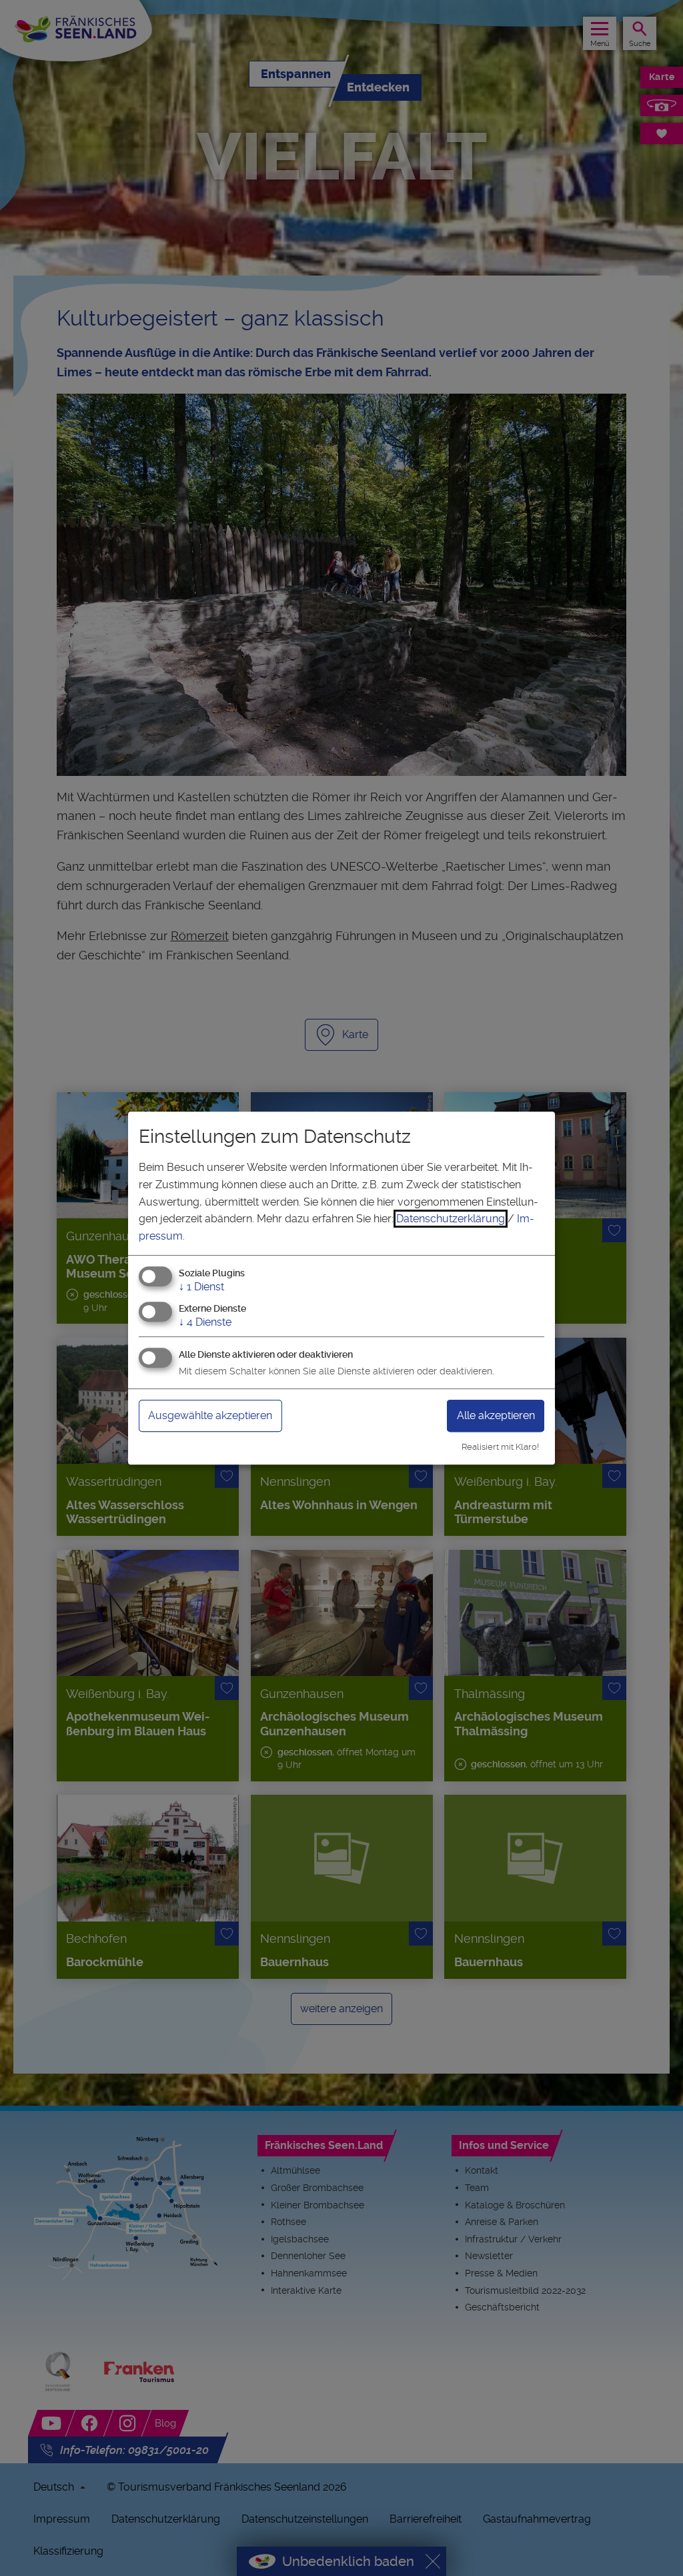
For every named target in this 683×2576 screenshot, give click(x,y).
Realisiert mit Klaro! (500, 1447)
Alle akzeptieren (496, 1415)
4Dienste (205, 1322)
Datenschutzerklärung (451, 1219)
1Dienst (201, 1287)
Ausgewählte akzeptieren (210, 1415)
